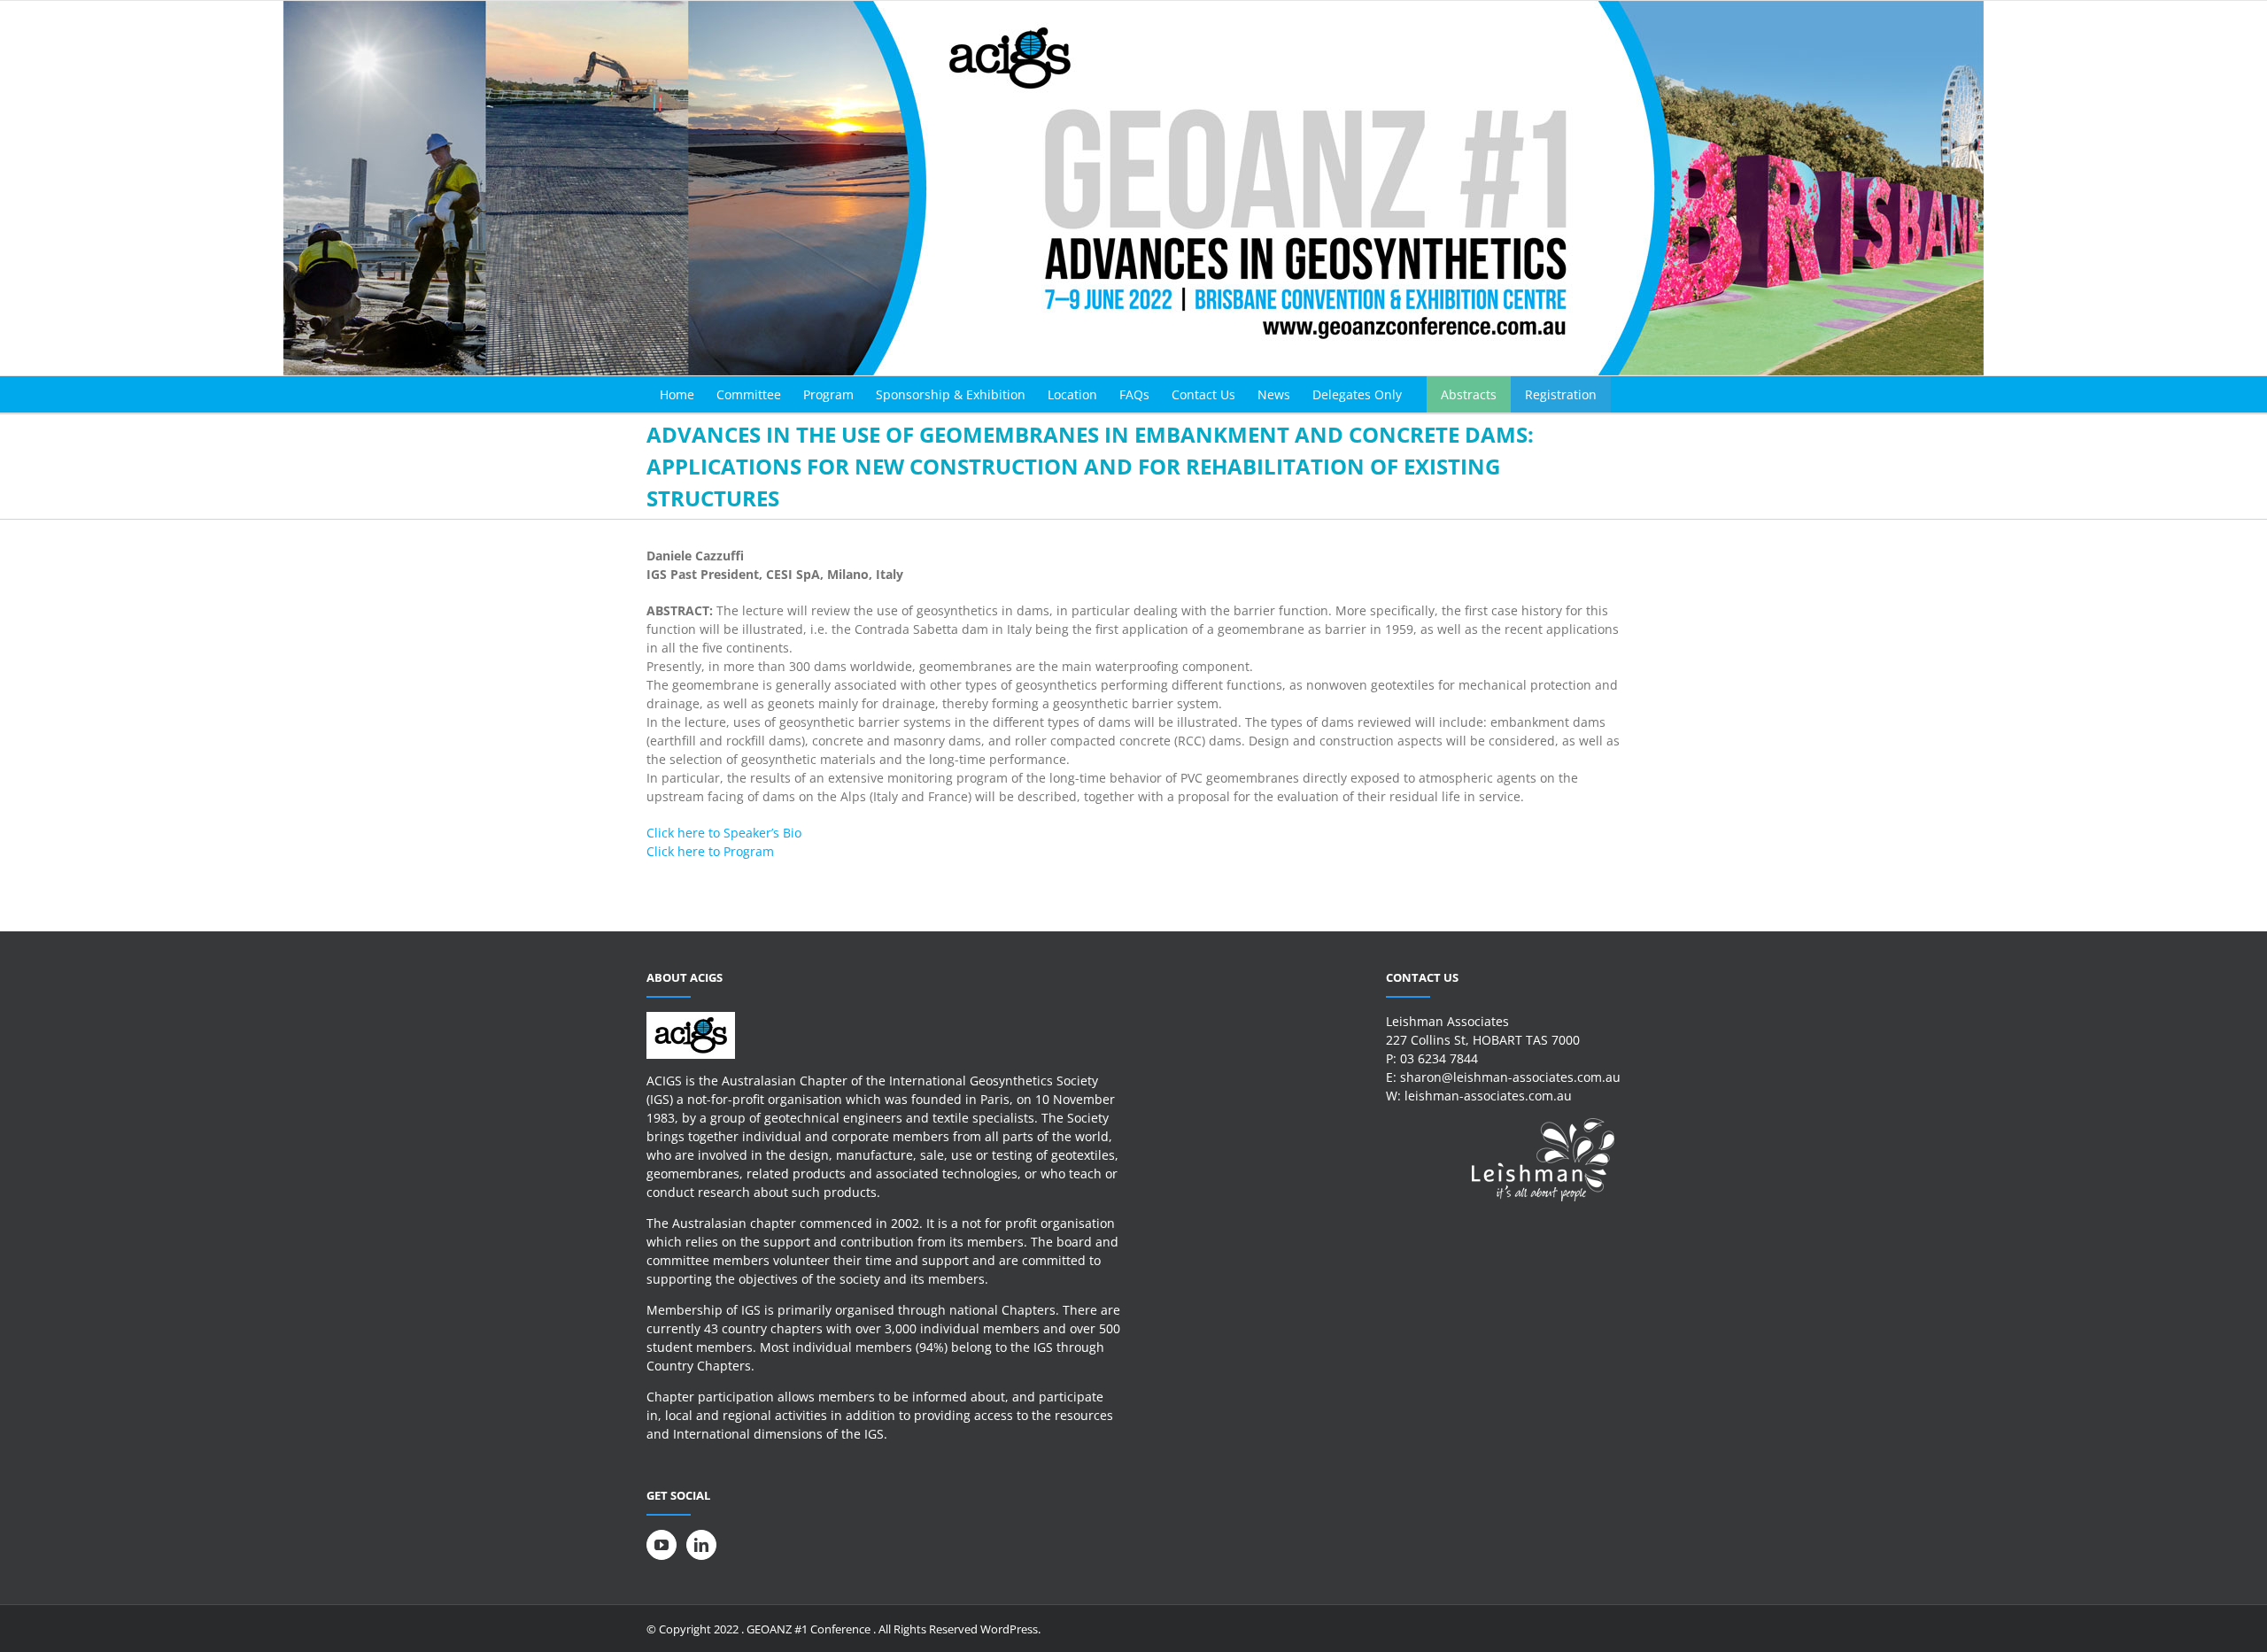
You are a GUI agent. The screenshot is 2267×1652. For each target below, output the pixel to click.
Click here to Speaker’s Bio (724, 833)
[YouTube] (662, 1545)
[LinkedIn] (701, 1545)
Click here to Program (710, 851)
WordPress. (1010, 1629)
